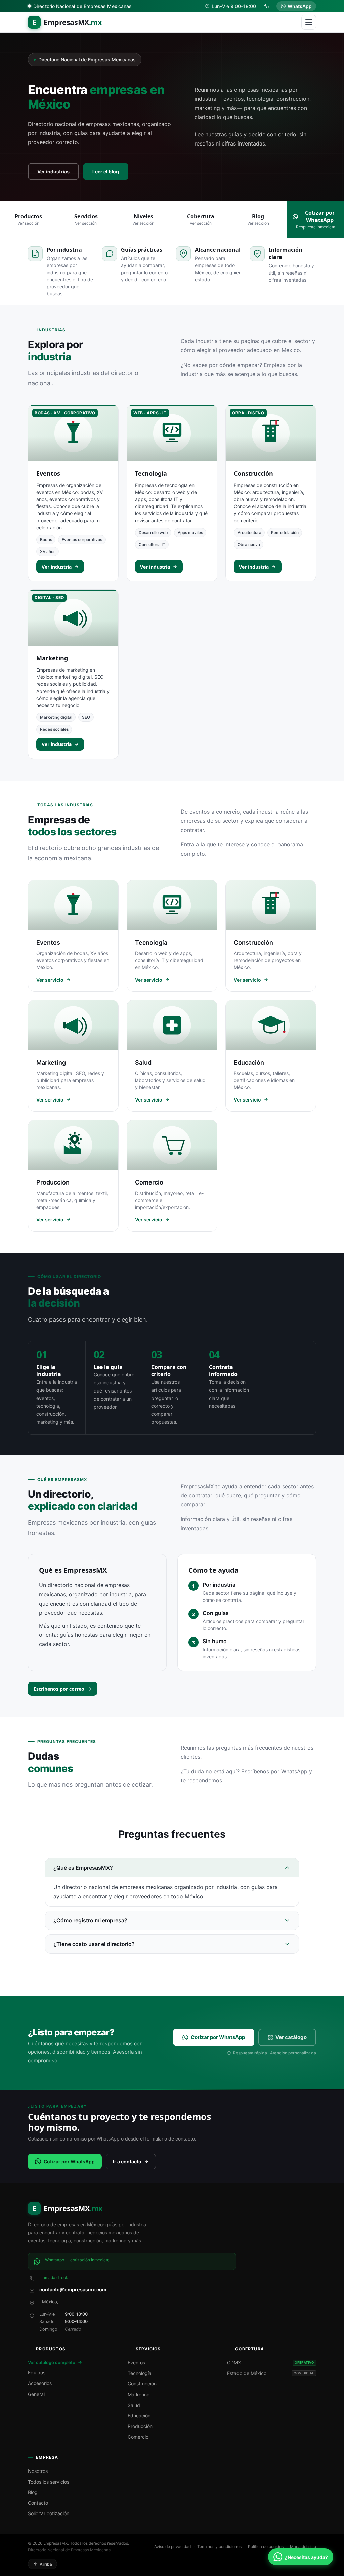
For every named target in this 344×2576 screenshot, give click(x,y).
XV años (48, 552)
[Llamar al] (267, 6)
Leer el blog (106, 172)
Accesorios (40, 2383)
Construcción (253, 473)
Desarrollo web (153, 532)
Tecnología (151, 473)
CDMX (271, 2362)
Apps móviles (190, 532)
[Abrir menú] (309, 22)
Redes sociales (54, 729)
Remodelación (285, 532)
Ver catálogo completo (52, 2362)
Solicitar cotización (49, 2513)
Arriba (46, 2564)
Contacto (38, 2503)
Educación (139, 2416)
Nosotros (38, 2471)
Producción (140, 2426)
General (36, 2394)
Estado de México (271, 2373)
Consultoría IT (152, 545)
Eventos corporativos (82, 539)
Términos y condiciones (219, 2547)
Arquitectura (249, 532)
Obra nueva (249, 545)
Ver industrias (53, 172)
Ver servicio (50, 980)
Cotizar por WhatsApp (218, 2037)
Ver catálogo (291, 2037)
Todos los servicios (49, 2482)
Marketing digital (56, 717)
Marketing (52, 658)
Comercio (138, 2437)
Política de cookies (266, 2547)
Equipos (37, 2373)
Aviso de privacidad (173, 2547)
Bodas (46, 539)
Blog (33, 2492)
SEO (86, 717)
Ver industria (57, 567)
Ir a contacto (127, 2162)
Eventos (48, 473)
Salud (134, 2405)
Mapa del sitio (303, 2547)
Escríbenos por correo (59, 1689)
